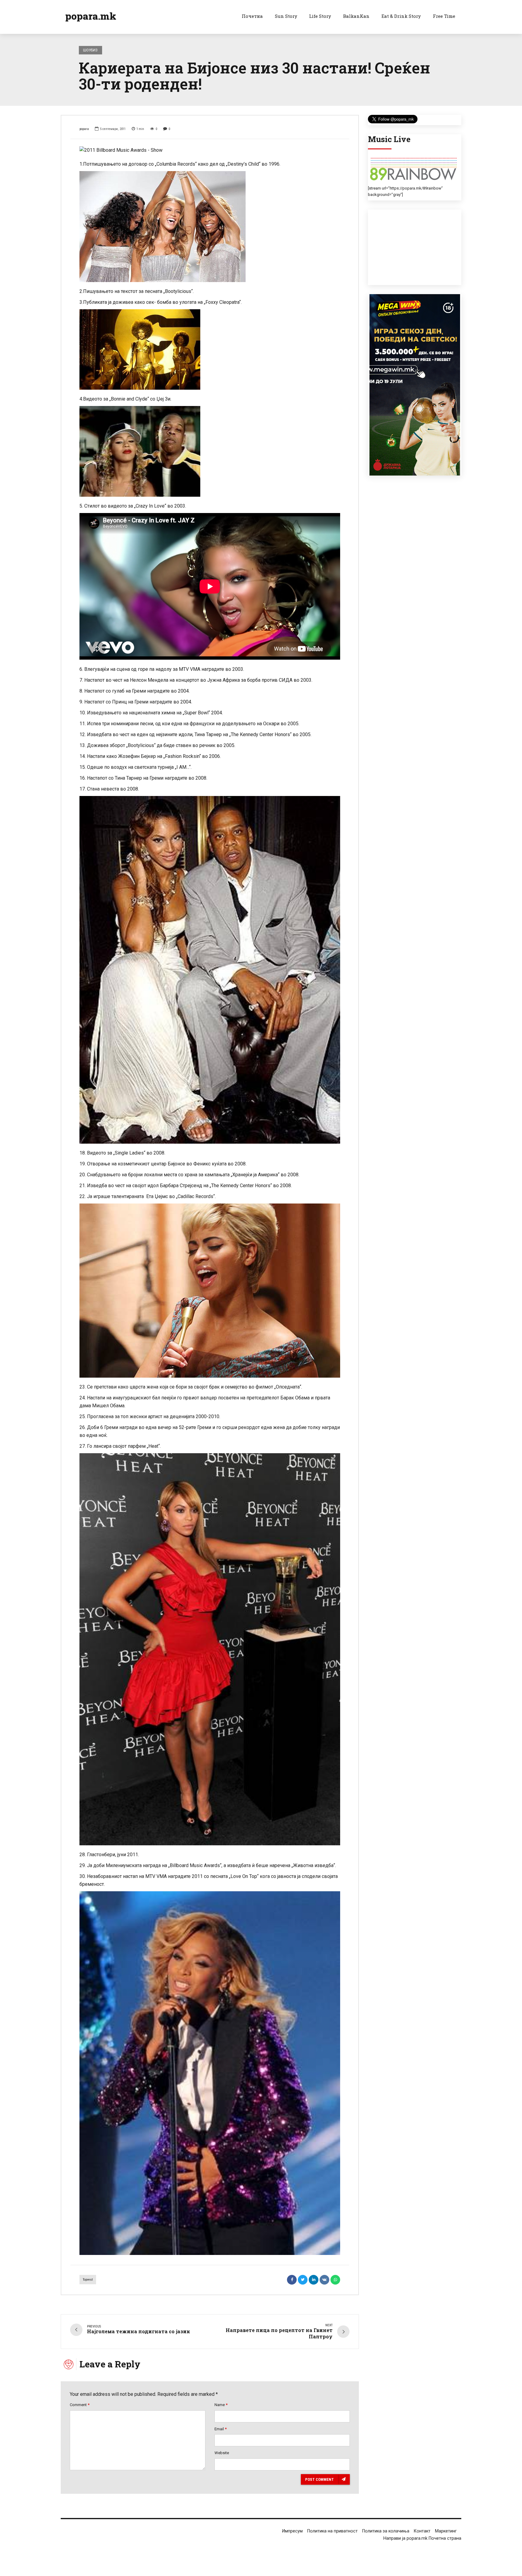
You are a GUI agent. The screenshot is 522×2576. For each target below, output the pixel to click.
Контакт (422, 2531)
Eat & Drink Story (401, 16)
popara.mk (91, 16)
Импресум (292, 2531)
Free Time (444, 16)
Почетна (252, 16)
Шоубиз (90, 50)
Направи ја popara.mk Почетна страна (422, 2538)
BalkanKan (356, 16)
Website (222, 2453)
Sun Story (286, 16)
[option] (210, 150)
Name (221, 2405)
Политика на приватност (332, 2531)
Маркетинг (446, 2531)
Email (221, 2429)
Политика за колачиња (386, 2531)
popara (84, 129)
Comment (80, 2405)
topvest (88, 2280)
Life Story (320, 16)
